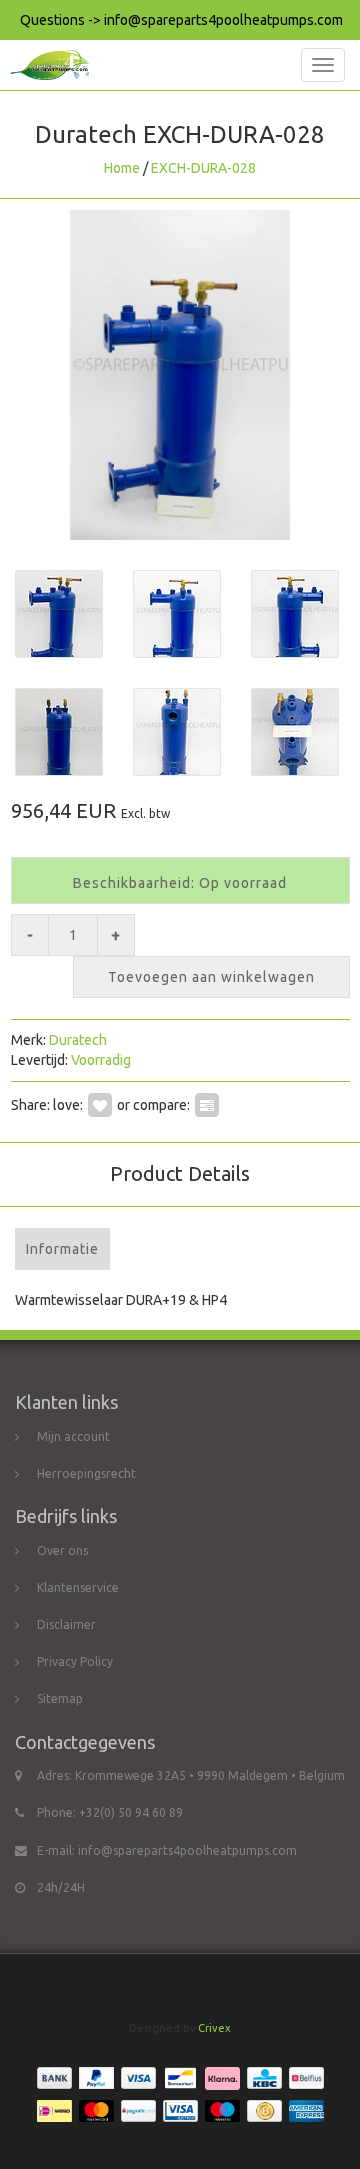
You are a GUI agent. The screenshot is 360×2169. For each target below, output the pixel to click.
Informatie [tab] (62, 1249)
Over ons (62, 1550)
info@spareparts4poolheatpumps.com (187, 1850)
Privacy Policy (75, 1661)
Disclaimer (66, 1624)
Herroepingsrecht (86, 1473)
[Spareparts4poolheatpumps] (44, 65)
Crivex (214, 2028)
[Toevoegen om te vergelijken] (207, 1105)
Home (122, 168)
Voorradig (101, 1060)
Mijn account (73, 1436)
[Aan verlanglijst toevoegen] (100, 1105)
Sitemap (60, 1698)
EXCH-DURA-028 (203, 168)
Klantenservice (78, 1587)
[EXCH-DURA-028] (180, 375)
